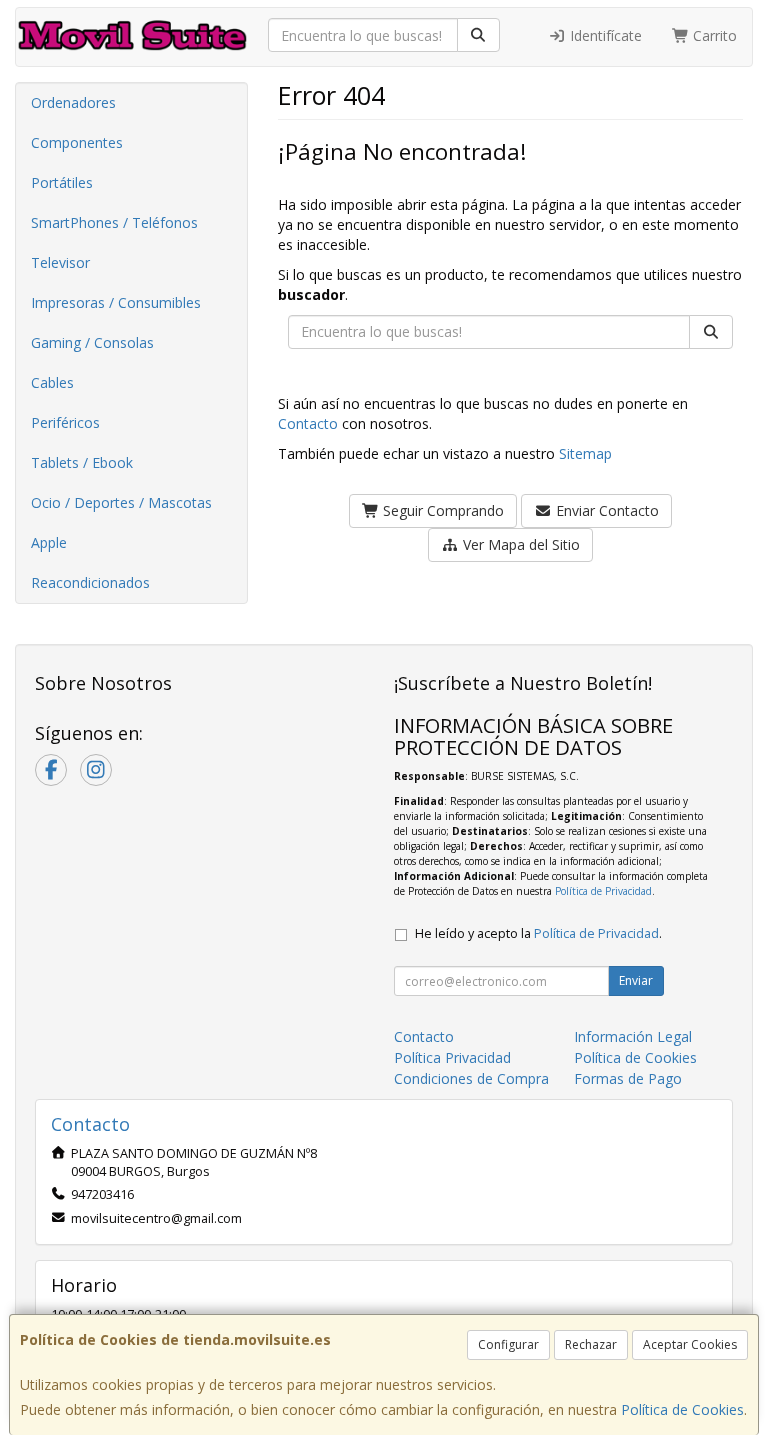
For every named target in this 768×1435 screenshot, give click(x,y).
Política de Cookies (682, 1409)
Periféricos (65, 422)
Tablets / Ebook (82, 462)
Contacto (308, 423)
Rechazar (591, 1344)
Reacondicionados (90, 582)
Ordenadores (73, 102)
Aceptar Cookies (690, 1344)
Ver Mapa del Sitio (519, 544)
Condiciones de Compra (471, 1078)
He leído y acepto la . (538, 933)
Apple (49, 542)
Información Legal (633, 1036)
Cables (52, 382)
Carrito (713, 35)
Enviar (636, 980)
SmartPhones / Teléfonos (114, 222)
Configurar (508, 1344)
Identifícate (604, 35)
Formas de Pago (628, 1078)
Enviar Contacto (605, 510)
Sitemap (585, 453)
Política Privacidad (452, 1057)
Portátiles (62, 182)
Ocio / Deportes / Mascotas (121, 502)
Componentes (77, 142)
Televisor (60, 262)
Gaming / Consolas (92, 342)
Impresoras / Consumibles (116, 302)
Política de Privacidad (603, 891)
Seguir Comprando (441, 510)
